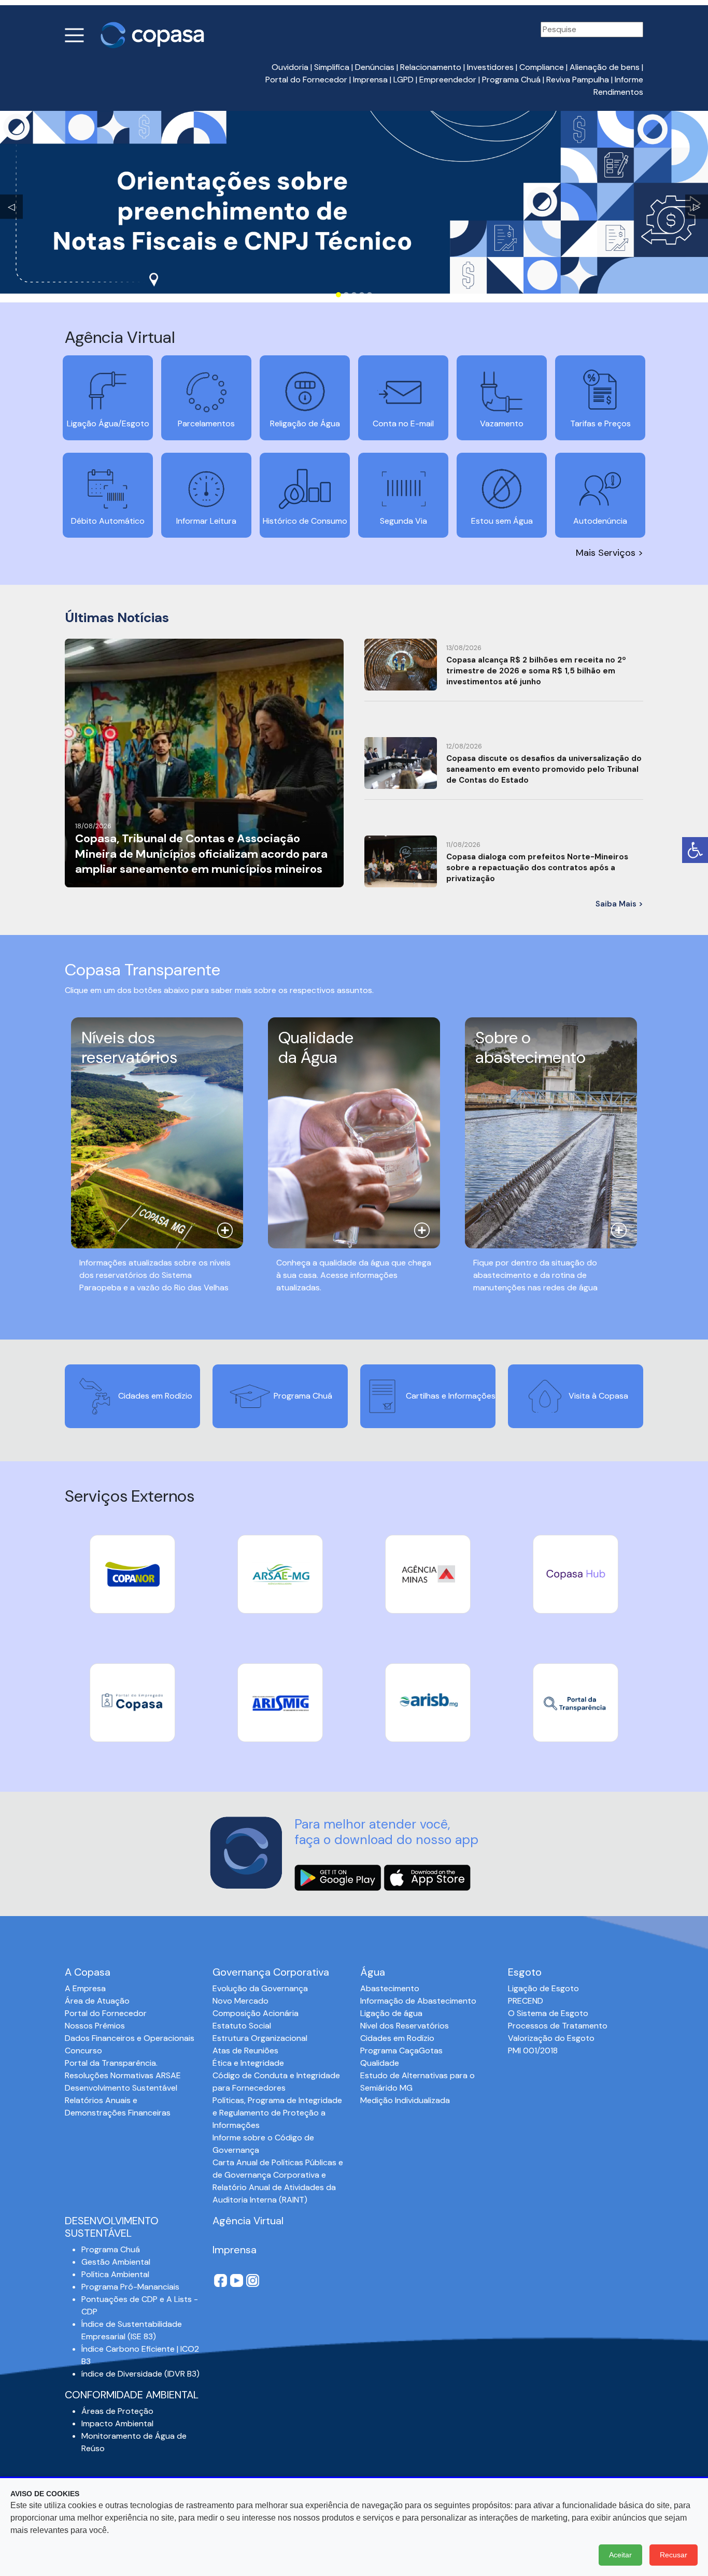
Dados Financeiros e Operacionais (130, 2038)
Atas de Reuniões (245, 2050)
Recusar (674, 2555)
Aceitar (620, 2555)
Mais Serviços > (610, 553)
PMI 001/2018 (533, 2050)
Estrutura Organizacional (260, 2038)
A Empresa (85, 1988)
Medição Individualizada (405, 2100)
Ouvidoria (290, 67)
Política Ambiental (115, 2274)
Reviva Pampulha (578, 80)
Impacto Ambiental (117, 2423)
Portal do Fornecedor (306, 80)
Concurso (83, 2050)
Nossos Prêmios (95, 2026)
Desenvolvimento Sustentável (121, 2088)
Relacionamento (431, 67)
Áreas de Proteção (117, 2411)
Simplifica (332, 67)
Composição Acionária (256, 2013)
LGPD (403, 80)
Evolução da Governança (260, 1988)
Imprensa (370, 80)
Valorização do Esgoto (551, 2038)
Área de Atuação (97, 2001)
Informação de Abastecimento (418, 2001)
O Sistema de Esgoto (548, 2013)
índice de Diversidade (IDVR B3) (140, 2374)
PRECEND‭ (526, 2001)
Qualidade (380, 2063)
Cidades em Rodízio (397, 2038)
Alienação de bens (605, 67)
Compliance (542, 67)
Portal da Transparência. (111, 2063)
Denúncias (375, 67)
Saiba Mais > (619, 904)
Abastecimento (390, 1988)
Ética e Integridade (248, 2063)
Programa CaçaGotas (401, 2050)
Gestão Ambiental (116, 2262)
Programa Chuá (511, 80)
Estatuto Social (242, 2026)
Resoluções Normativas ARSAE (123, 2075)
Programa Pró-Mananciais (130, 2287)
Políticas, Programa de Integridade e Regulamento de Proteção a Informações (277, 2113)
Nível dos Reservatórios (405, 2026)
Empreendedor (448, 80)
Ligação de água (391, 2013)
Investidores (490, 67)
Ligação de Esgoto (543, 1988)
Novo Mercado (240, 2001)
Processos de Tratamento (558, 2026)
